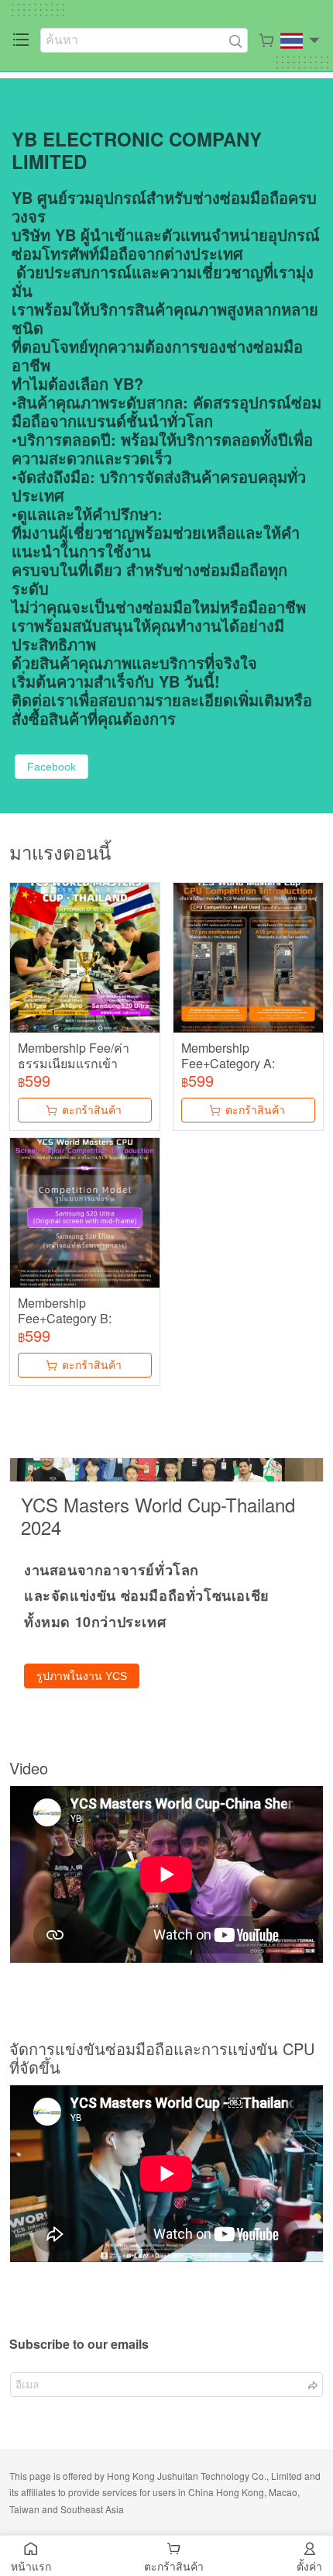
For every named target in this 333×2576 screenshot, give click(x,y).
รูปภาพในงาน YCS (82, 1676)
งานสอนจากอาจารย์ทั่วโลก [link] (112, 1570)
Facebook (51, 767)
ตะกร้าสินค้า (92, 1110)
